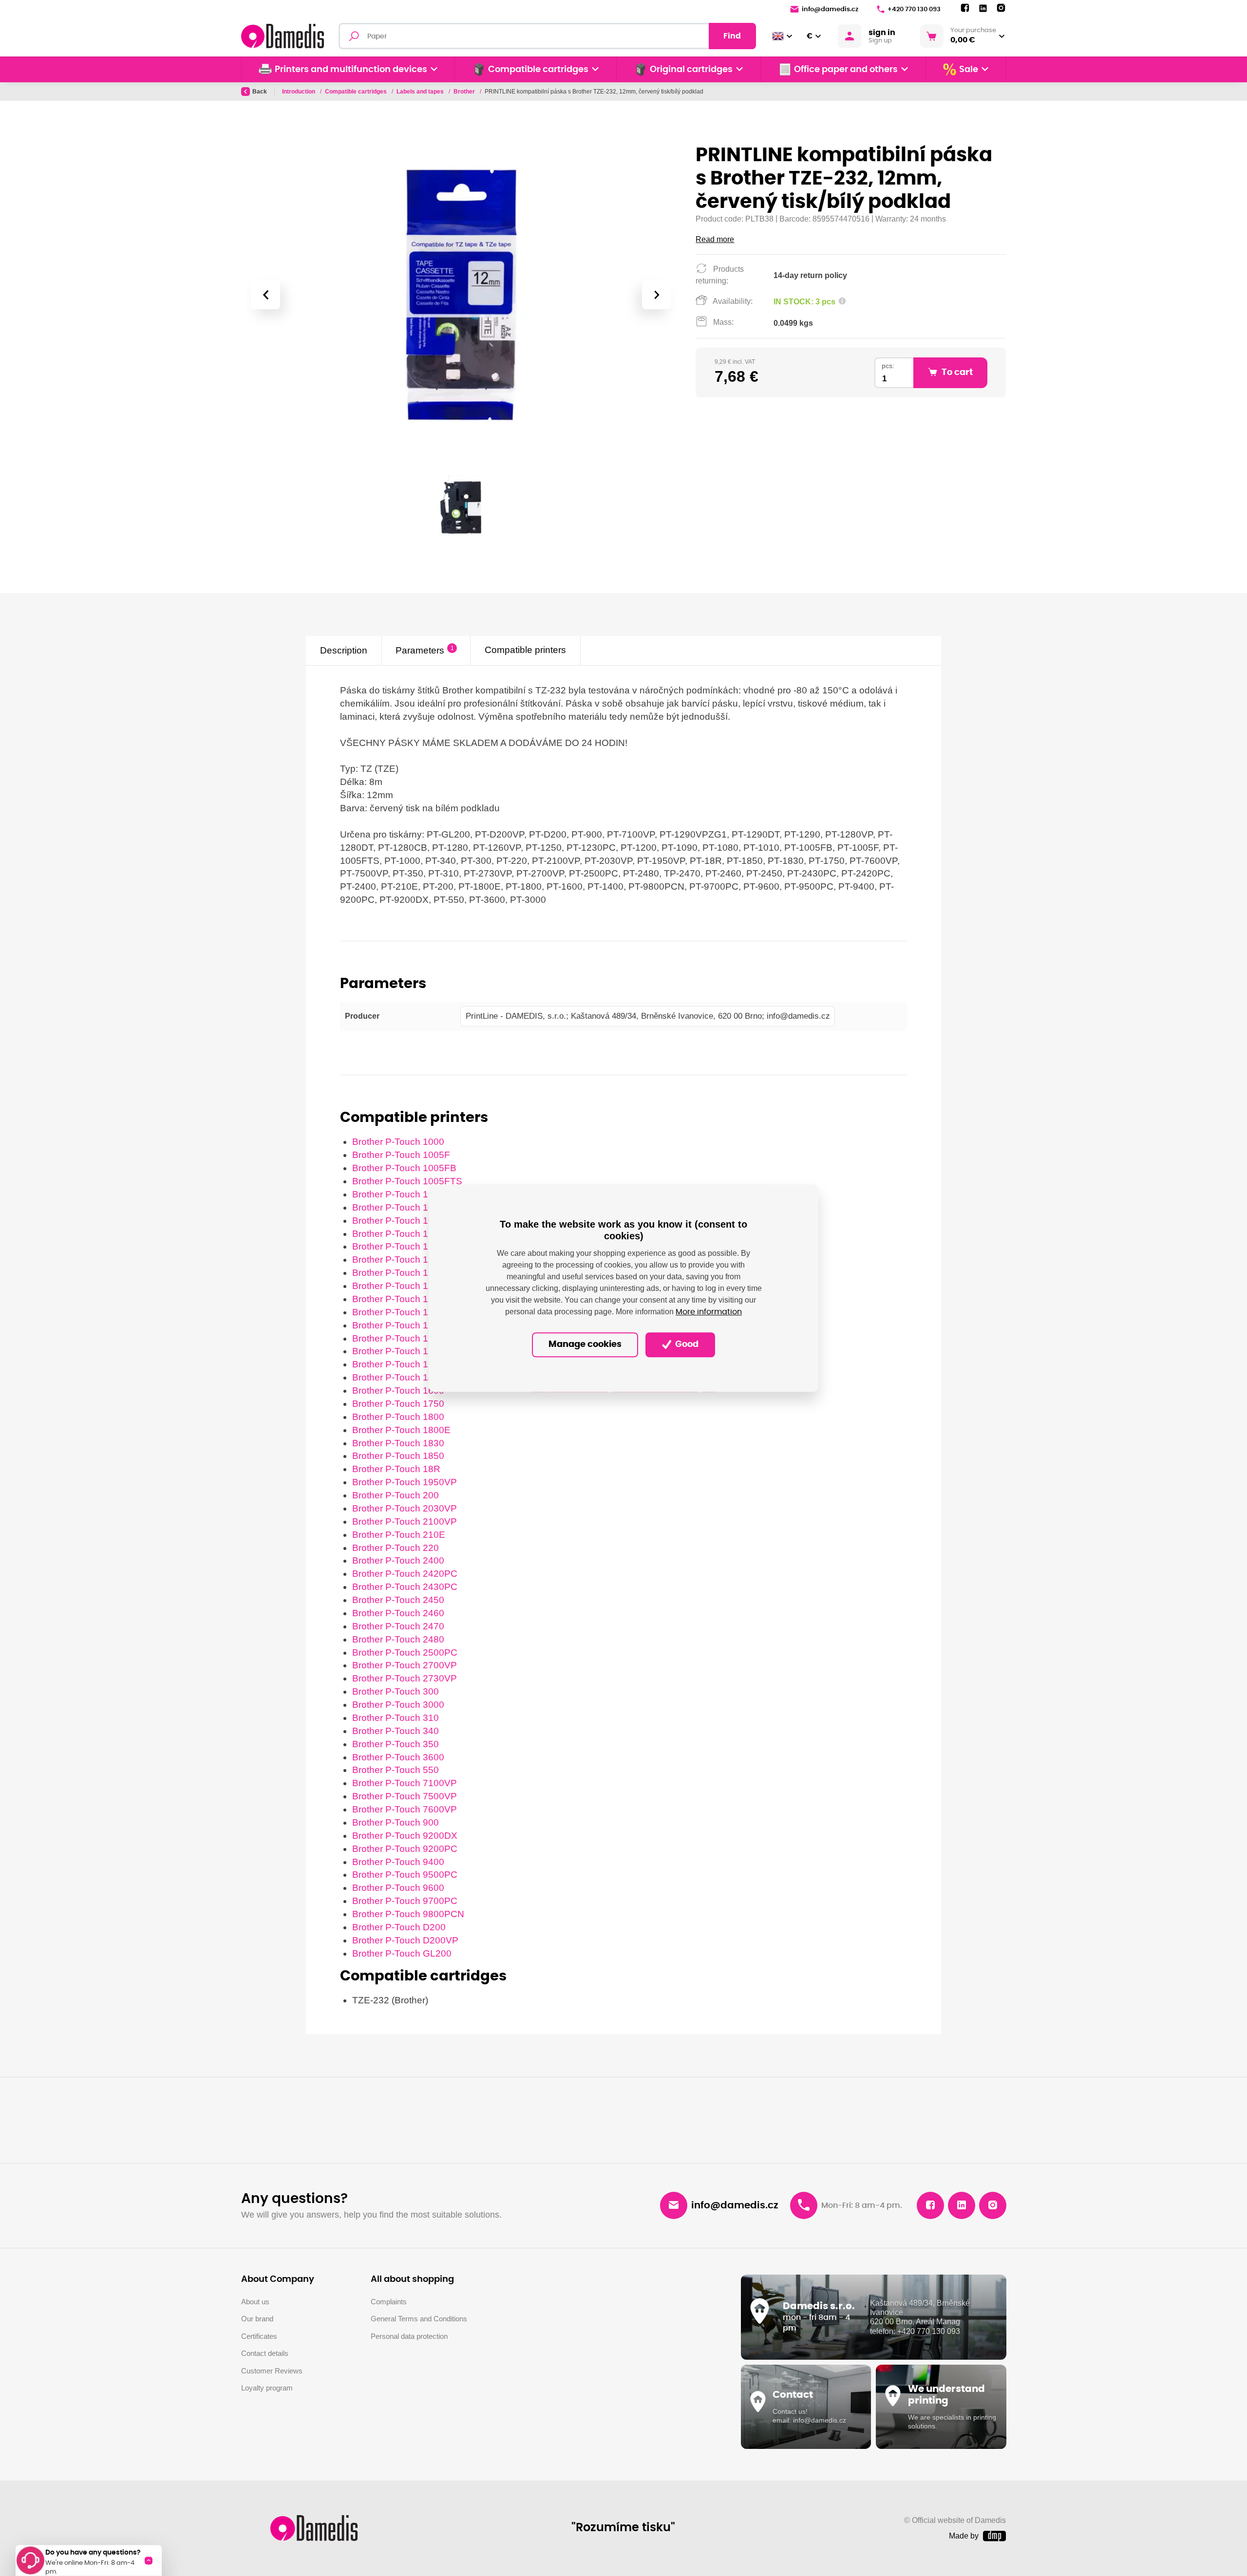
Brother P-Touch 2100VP (405, 1521)
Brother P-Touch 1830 (398, 1443)
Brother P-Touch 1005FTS (407, 1181)
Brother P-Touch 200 (396, 1495)
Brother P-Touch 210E (399, 1535)
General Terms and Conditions (419, 2319)
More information (709, 1312)
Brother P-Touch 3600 (398, 1757)
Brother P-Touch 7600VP (405, 1809)
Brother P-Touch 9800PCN (408, 1914)
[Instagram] (1001, 8)
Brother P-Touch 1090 (398, 1221)
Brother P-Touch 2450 (398, 1600)
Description (344, 650)
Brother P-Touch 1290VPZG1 (414, 1364)
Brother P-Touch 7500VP (405, 1796)
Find (732, 36)
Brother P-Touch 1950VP (405, 1482)
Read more (715, 239)
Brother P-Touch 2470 (398, 1626)
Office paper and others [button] (846, 70)
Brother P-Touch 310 (396, 1718)
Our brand (257, 2319)
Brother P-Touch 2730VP (405, 1678)
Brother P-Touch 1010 (398, 1194)
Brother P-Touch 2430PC (405, 1587)
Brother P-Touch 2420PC (405, 1574)
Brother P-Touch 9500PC (405, 1875)
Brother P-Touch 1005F (401, 1155)
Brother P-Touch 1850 (398, 1456)
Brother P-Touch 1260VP (405, 1273)
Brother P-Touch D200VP (405, 1940)
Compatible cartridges (357, 92)
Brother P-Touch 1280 (398, 1286)
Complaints (389, 2302)
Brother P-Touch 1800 (398, 1417)
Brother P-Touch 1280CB (405, 1299)
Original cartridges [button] (691, 70)
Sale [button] (969, 70)
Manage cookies (585, 1345)
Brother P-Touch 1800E (401, 1430)
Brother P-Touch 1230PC (405, 1246)
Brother (465, 92)
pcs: (888, 366)
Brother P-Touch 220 (396, 1548)
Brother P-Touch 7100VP (405, 1783)
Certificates (259, 2336)
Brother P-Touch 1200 (398, 1234)
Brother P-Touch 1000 (398, 1142)
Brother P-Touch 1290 (398, 1338)
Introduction (299, 92)
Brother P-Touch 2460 (398, 1613)
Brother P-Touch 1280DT (405, 1312)
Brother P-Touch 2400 (398, 1560)
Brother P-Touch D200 (399, 1927)
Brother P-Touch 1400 (398, 1377)
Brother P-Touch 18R (396, 1469)
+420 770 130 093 (914, 9)
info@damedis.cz (830, 9)
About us (255, 2302)
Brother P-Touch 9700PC (405, 1901)
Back (260, 92)
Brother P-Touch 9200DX (405, 1836)
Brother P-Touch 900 (396, 1822)
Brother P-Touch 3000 (398, 1705)
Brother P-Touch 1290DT (405, 1351)
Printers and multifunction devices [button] (351, 70)
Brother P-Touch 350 (396, 1744)
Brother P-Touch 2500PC (405, 1652)
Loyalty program (267, 2388)
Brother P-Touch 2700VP (405, 1665)
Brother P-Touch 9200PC (405, 1849)
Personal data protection (409, 2336)
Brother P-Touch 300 (396, 1691)
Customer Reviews (272, 2371)
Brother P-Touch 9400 (398, 1862)
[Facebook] (965, 8)
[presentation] (265, 295)
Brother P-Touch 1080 (398, 1207)
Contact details (265, 2353)
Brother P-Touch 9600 (398, 1888)
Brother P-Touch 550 (396, 1770)
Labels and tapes (421, 92)
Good (686, 1345)
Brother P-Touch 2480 (398, 1639)
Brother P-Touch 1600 (398, 1391)
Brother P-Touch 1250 (398, 1260)
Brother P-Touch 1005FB (404, 1168)
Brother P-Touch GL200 (402, 1953)
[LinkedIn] (983, 9)
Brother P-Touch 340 (396, 1731)
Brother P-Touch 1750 (398, 1404)
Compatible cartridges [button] (538, 70)
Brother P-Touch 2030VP (405, 1508)
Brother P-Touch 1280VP (405, 1325)
